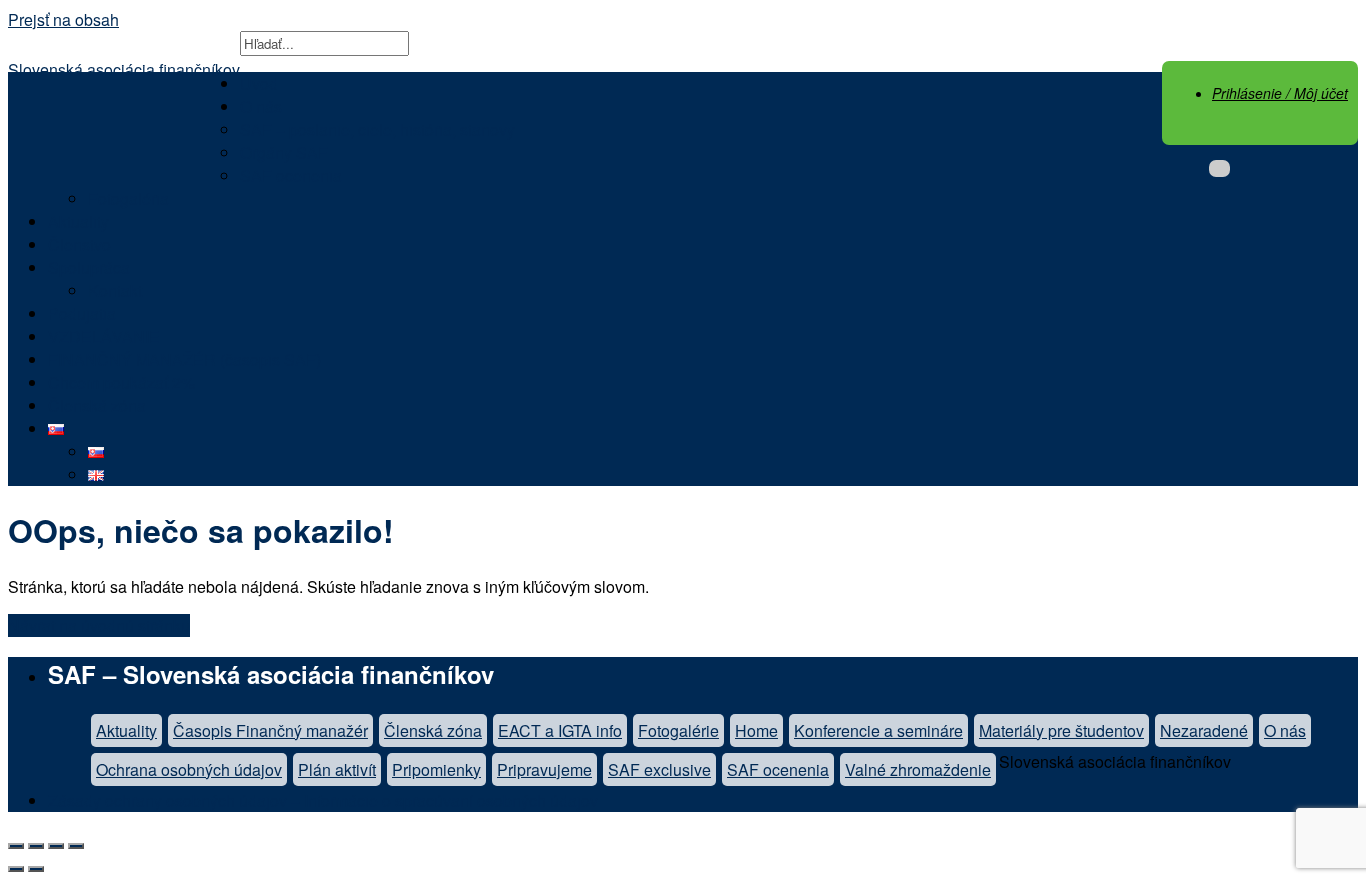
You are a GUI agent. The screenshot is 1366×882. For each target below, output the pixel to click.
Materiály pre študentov (1061, 730)
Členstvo (79, 244)
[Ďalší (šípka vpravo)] (36, 869)
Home (756, 730)
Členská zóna (97, 405)
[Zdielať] (36, 846)
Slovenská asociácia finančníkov (124, 69)
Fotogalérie (678, 730)
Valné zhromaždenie (918, 769)
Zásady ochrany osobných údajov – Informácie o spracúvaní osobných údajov (323, 800)
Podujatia (82, 313)
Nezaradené (1204, 730)
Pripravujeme (544, 769)
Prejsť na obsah (63, 19)
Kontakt (115, 290)
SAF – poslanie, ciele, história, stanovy (377, 129)
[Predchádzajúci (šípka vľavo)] (16, 869)
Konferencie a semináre (878, 730)
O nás (261, 106)
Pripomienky (436, 769)
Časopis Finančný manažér (270, 730)
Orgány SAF (284, 152)
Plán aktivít (337, 769)
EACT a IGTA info (560, 730)
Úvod (259, 83)
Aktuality (78, 221)
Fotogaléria (128, 198)
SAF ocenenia (291, 175)
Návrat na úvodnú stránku (99, 625)
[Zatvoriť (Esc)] (16, 846)
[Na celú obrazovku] (56, 846)
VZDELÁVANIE (104, 336)
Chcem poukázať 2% (121, 382)
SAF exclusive (659, 769)
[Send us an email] (1219, 168)
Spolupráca (89, 267)
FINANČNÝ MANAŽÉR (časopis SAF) (184, 359)
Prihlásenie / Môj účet (1280, 93)
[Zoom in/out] (76, 846)
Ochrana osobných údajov (189, 769)
